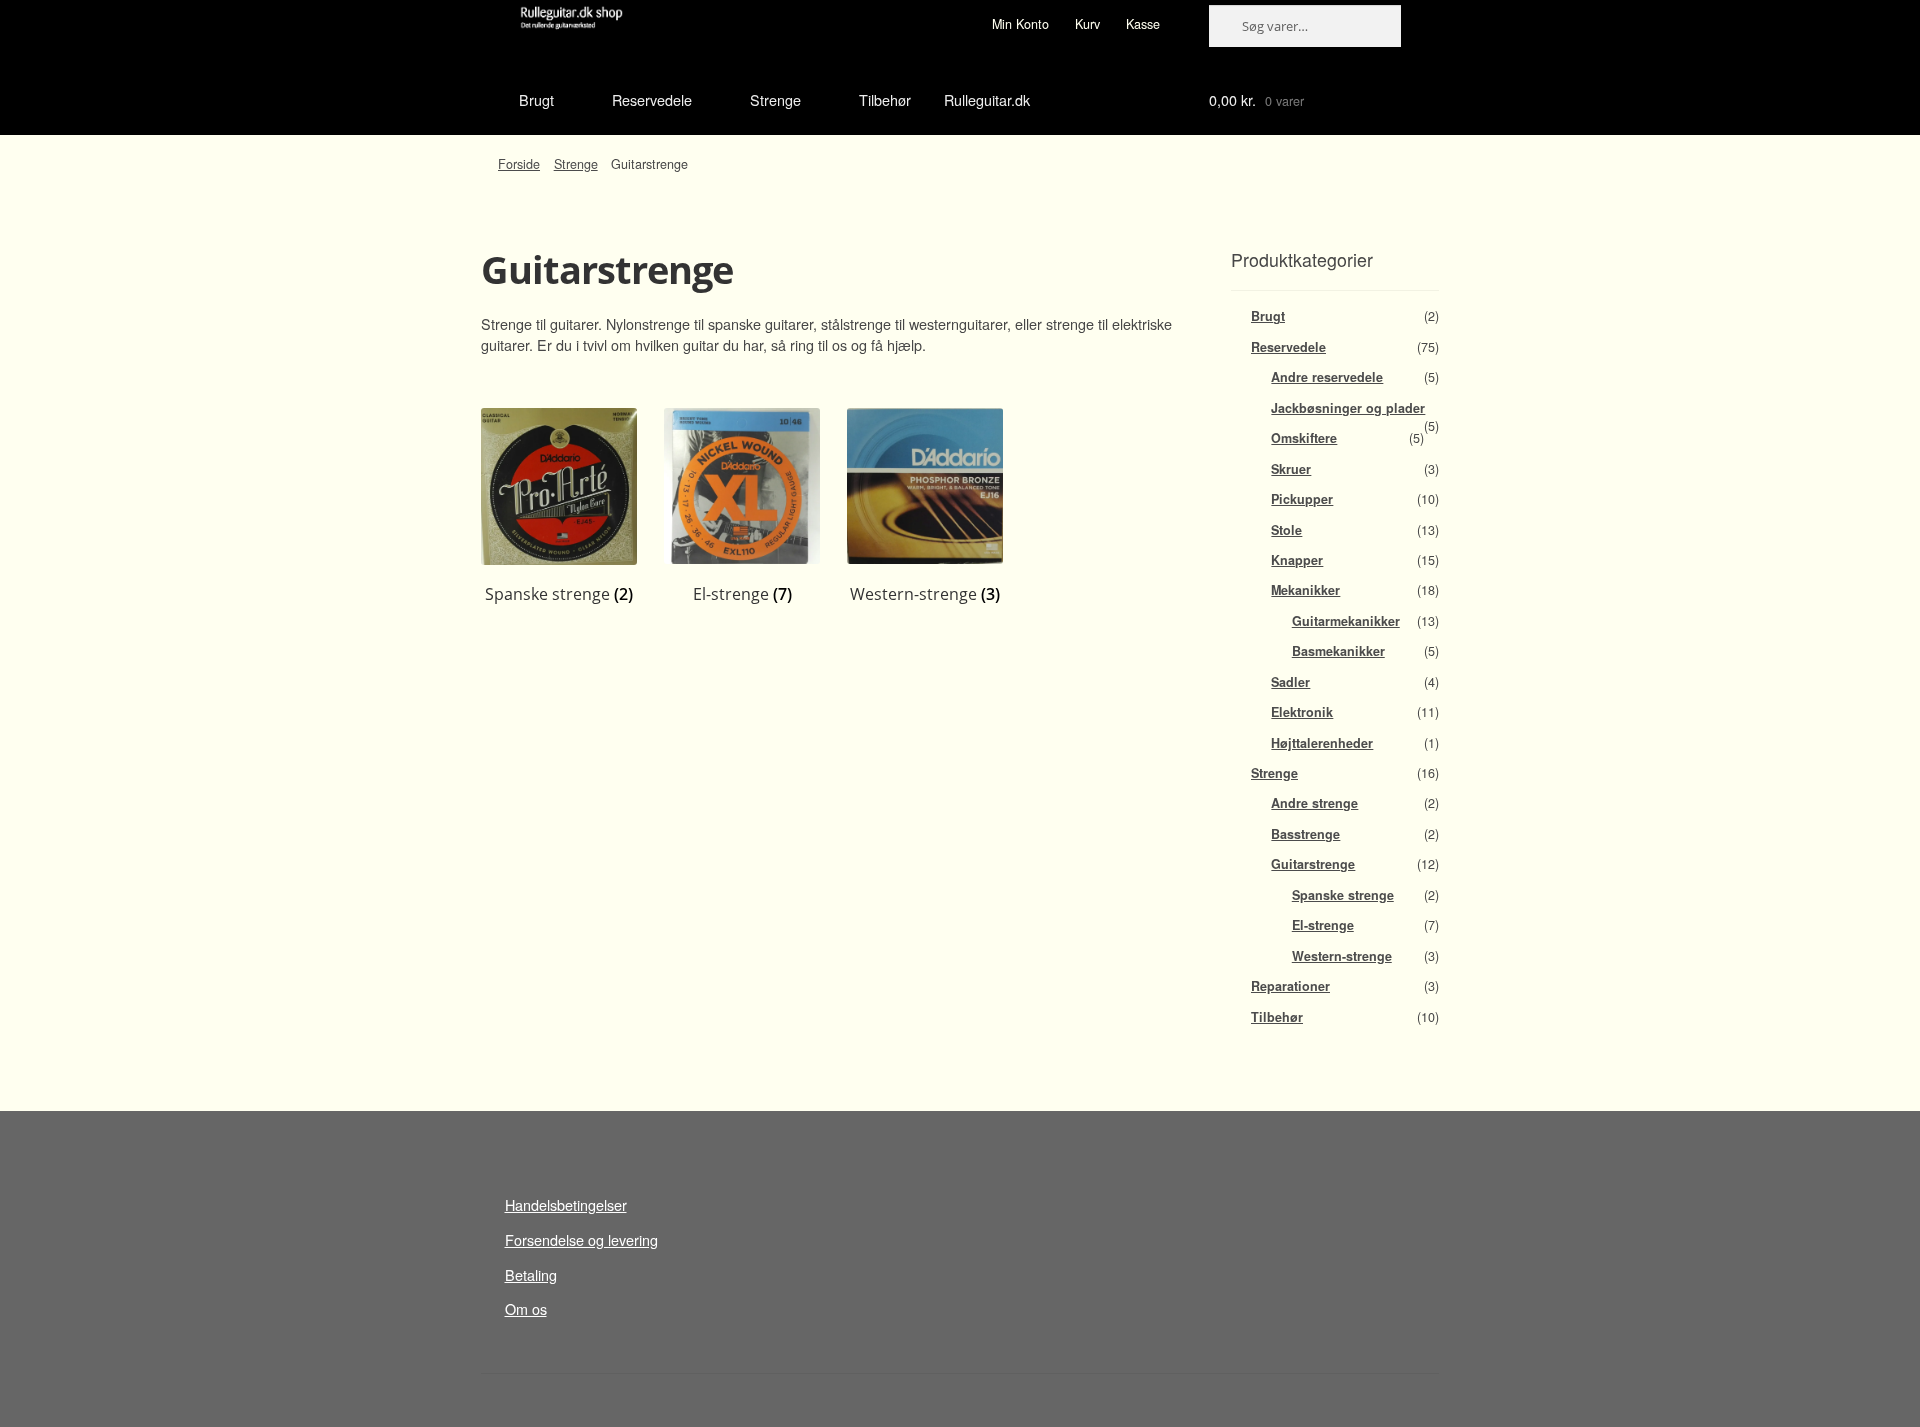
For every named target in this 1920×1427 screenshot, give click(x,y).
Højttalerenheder (1322, 743)
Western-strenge (1342, 956)
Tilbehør (885, 99)
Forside (519, 164)
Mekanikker (1305, 590)
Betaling (531, 1274)
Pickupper (1302, 499)
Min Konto (1020, 24)
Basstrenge (1305, 834)
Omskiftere (1304, 438)
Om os (526, 1308)
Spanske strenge (1343, 895)
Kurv (1087, 24)
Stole (1286, 530)
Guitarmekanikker (1346, 621)
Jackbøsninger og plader (1348, 408)
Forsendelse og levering (581, 1239)
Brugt (536, 99)
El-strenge (1323, 925)
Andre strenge (1314, 803)
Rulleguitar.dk (987, 99)
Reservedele (652, 99)
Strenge (775, 99)
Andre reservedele (1327, 377)
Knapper (1297, 560)
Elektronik (1302, 712)
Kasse (1143, 24)
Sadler (1290, 682)
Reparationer (1290, 986)
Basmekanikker (1338, 651)
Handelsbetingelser (566, 1204)
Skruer (1291, 469)
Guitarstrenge (1313, 864)
